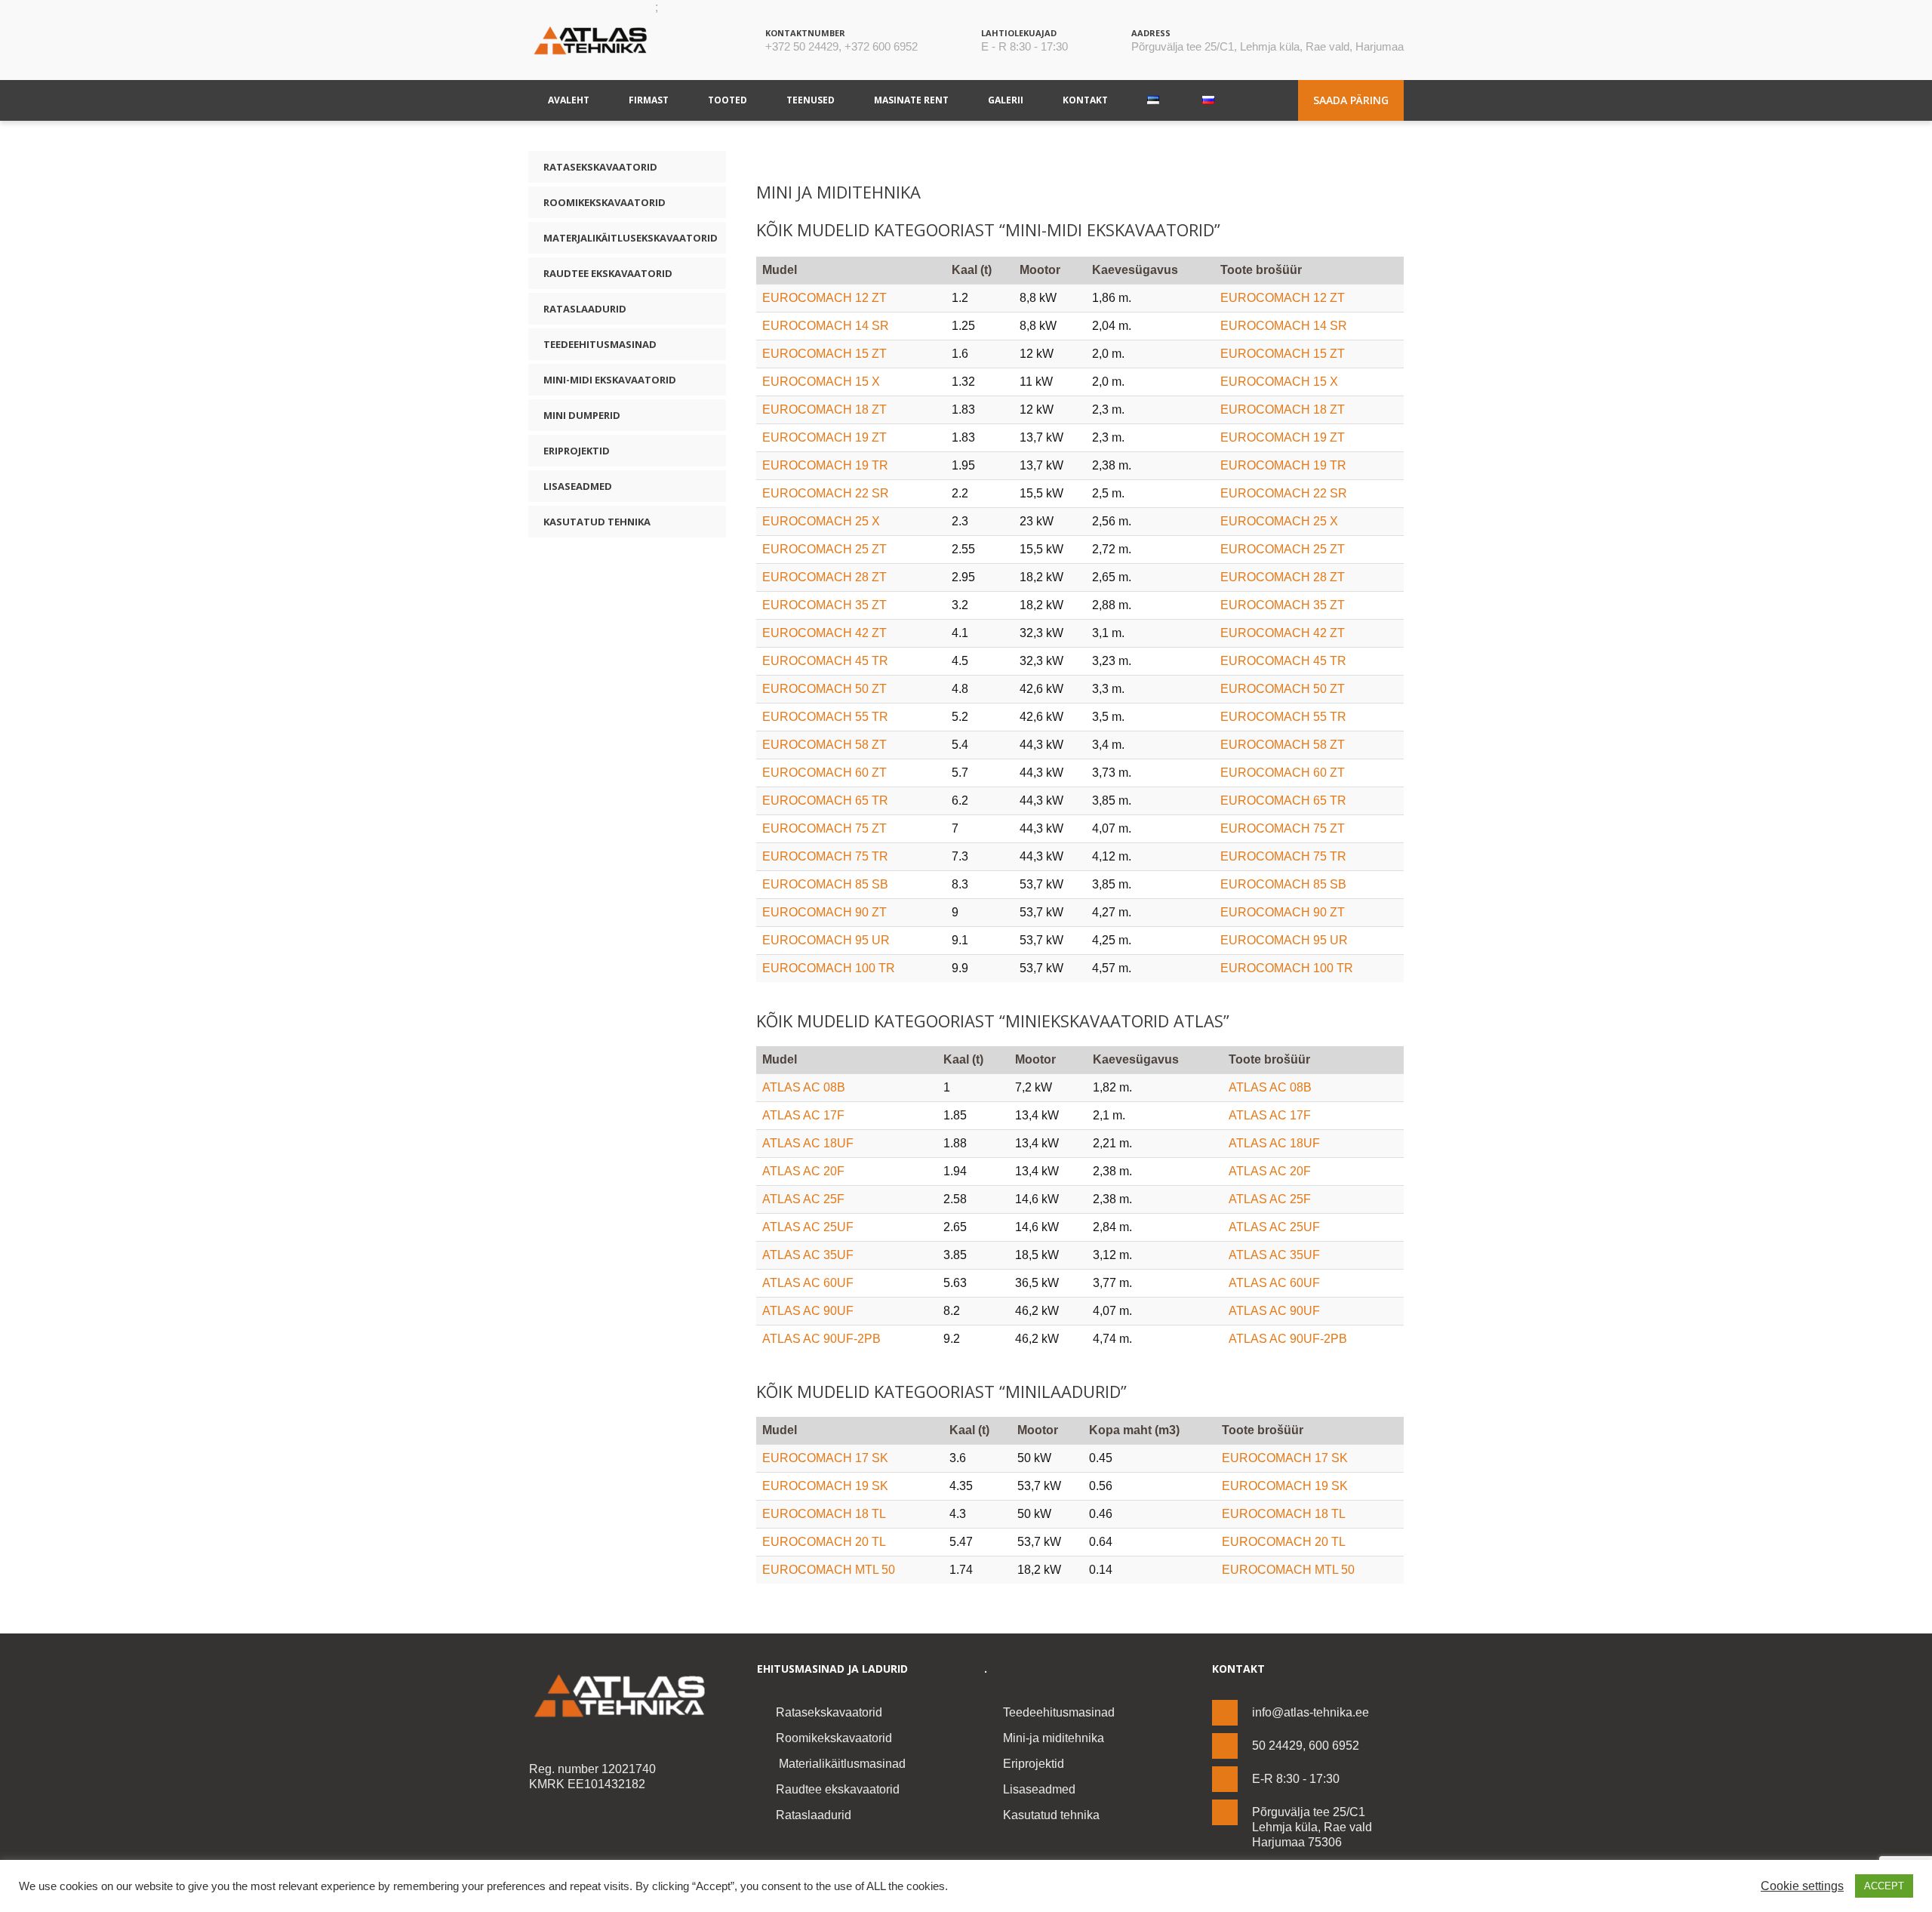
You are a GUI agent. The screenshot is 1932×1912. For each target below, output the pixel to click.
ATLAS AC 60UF (808, 1283)
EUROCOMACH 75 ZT (824, 828)
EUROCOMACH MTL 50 (829, 1570)
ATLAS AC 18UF (808, 1143)
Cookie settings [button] (1802, 1886)
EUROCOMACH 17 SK (825, 1458)
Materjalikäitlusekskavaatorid (631, 238)
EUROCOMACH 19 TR (825, 465)
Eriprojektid (577, 451)
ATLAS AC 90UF (808, 1311)
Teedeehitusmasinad (600, 344)
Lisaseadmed (578, 486)
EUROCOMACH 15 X (821, 382)
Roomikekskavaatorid (605, 202)
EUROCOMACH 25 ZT (824, 549)
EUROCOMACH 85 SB (825, 884)
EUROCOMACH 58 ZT (824, 745)
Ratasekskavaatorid (600, 167)
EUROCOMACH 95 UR (826, 940)
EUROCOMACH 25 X (821, 521)
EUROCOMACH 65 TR (825, 801)
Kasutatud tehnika (597, 522)
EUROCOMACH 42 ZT (824, 633)
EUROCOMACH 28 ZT (824, 577)
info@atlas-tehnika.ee (1311, 1712)
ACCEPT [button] (1884, 1886)
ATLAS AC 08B (804, 1087)
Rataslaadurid (585, 309)
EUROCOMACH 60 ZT (824, 773)
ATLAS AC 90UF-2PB (821, 1339)
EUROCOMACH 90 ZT (824, 912)
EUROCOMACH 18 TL (824, 1514)
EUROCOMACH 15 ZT (824, 354)
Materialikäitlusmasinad (841, 1764)
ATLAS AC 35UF (808, 1255)
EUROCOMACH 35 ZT (824, 605)
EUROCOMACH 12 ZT (824, 298)
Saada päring (1351, 100)
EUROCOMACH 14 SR (826, 326)
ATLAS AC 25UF (808, 1227)
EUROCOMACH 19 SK (825, 1486)
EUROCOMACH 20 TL (824, 1542)
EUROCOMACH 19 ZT (824, 437)
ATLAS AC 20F (803, 1171)
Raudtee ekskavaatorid (608, 273)
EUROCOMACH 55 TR (825, 717)
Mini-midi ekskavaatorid (610, 380)
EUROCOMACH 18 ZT (824, 409)
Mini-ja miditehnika (1054, 1738)
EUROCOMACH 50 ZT (824, 689)
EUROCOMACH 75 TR (825, 856)
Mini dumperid (582, 415)
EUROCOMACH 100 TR (829, 968)
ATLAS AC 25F (803, 1199)
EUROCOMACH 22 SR (826, 493)
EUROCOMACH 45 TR (825, 661)
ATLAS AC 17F (803, 1115)
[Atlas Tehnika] (625, 1696)
